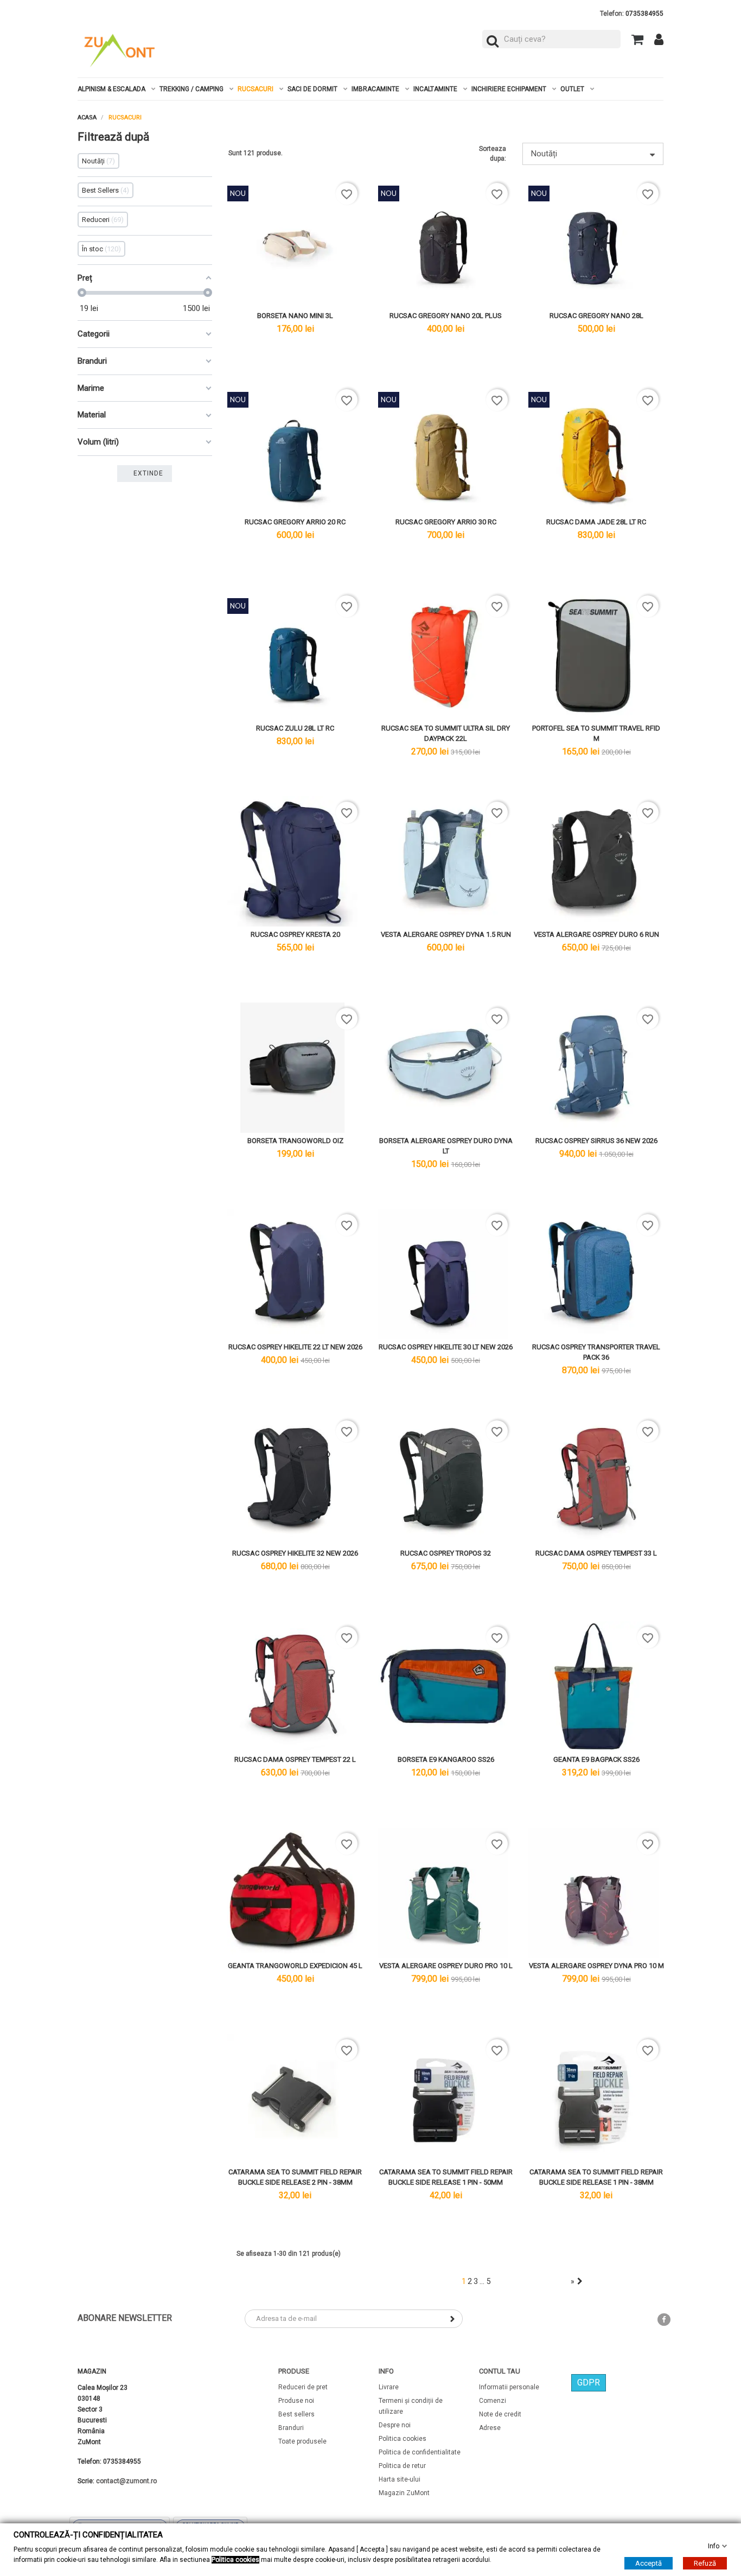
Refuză (705, 2563)
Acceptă (649, 2563)
